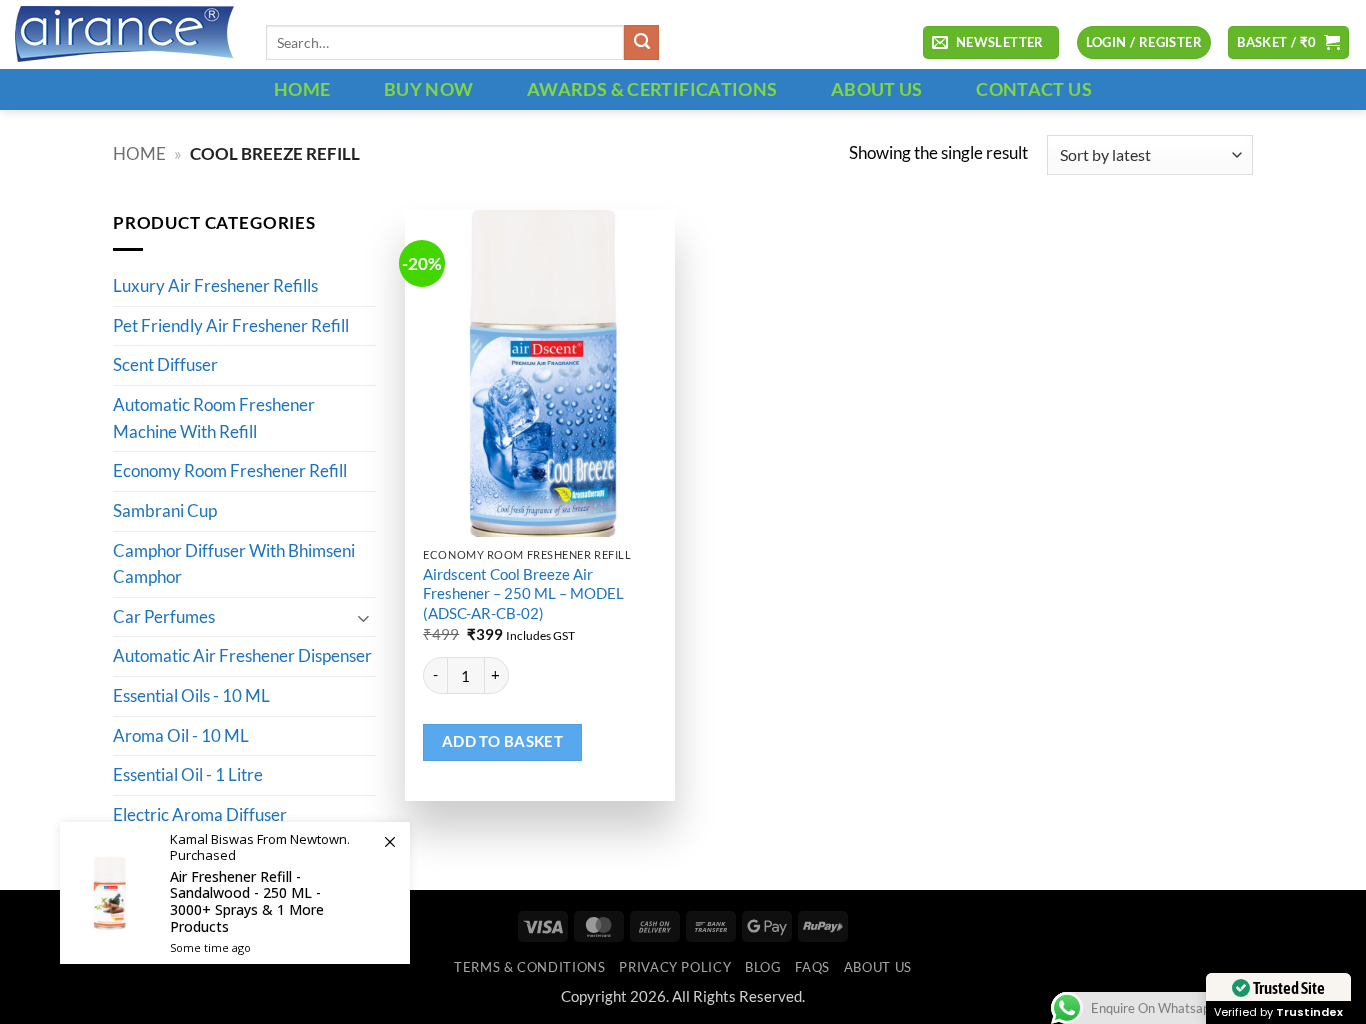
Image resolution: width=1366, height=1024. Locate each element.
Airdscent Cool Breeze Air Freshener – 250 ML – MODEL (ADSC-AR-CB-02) (523, 593)
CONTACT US (1034, 89)
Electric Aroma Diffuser (200, 815)
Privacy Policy (675, 967)
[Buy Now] (235, 893)
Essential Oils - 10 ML (191, 697)
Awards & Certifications (652, 89)
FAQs (812, 967)
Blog (763, 967)
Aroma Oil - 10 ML (181, 736)
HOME (302, 89)
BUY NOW (429, 89)
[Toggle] (364, 617)
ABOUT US (877, 89)
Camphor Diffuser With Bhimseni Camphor (234, 564)
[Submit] (641, 42)
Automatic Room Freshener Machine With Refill (214, 419)
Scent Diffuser (165, 366)
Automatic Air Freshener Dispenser (242, 657)
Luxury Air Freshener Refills (215, 287)
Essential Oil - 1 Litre (188, 776)
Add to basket (503, 741)
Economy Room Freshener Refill (230, 472)
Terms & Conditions (529, 967)
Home (139, 154)
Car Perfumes (164, 617)
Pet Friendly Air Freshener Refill (231, 326)
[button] (991, 43)
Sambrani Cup (165, 511)
